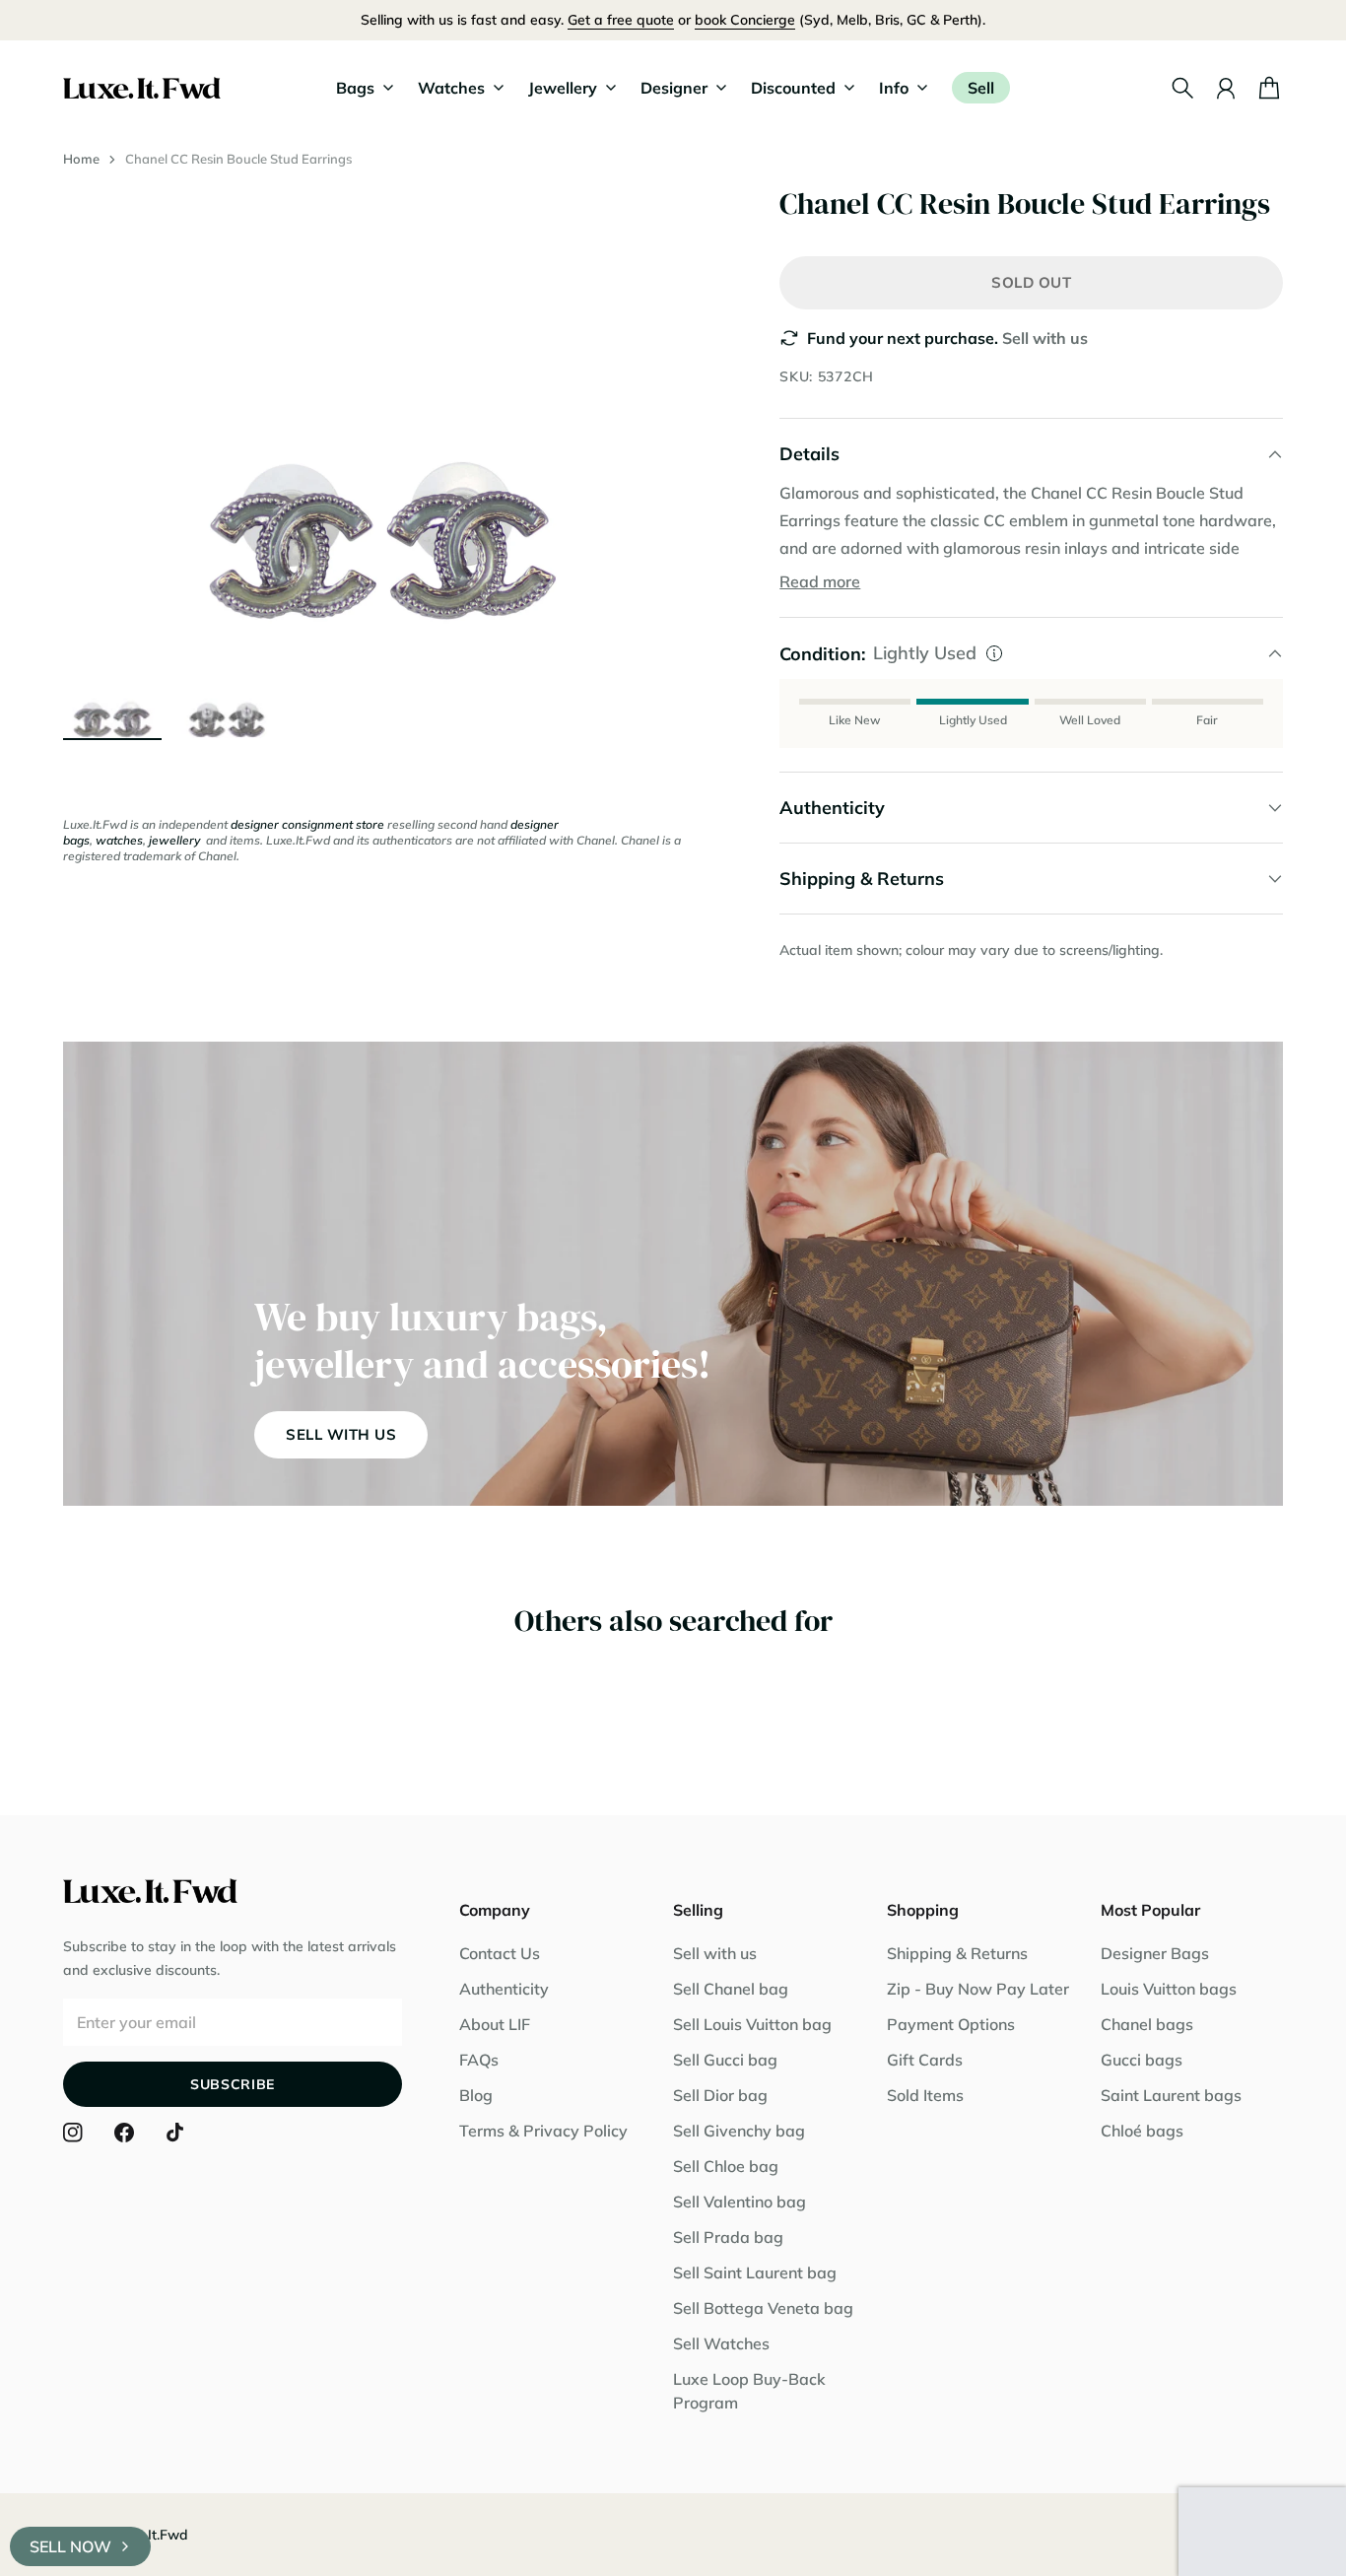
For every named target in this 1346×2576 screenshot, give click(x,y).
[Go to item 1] (112, 689)
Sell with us (1045, 338)
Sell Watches (721, 2343)
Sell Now (70, 2546)
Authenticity (504, 1989)
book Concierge (745, 20)
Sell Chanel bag (731, 1989)
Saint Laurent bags (1171, 2095)
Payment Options (951, 2024)
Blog (476, 2095)
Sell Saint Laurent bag (755, 2272)
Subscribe (233, 2084)
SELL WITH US (341, 1434)
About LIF (495, 2024)
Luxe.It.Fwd (151, 2535)
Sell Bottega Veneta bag (763, 2308)
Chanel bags (1147, 2024)
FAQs (479, 2060)
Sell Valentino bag (740, 2202)
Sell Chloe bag (726, 2166)
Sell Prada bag (728, 2237)
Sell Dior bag (720, 2095)
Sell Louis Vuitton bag (752, 2024)
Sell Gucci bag (725, 2060)
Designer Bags (1155, 1953)
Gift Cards (925, 2060)
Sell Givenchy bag (739, 2131)
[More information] (994, 653)
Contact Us (500, 1953)
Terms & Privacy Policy (543, 2131)
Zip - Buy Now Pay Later (978, 1989)
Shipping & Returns (957, 1953)
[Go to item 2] (227, 689)
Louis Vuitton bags (1169, 1989)
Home (81, 159)
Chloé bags (1142, 2131)
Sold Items (925, 2095)
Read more (820, 581)
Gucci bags (1142, 2060)
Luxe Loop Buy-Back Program (749, 2391)
